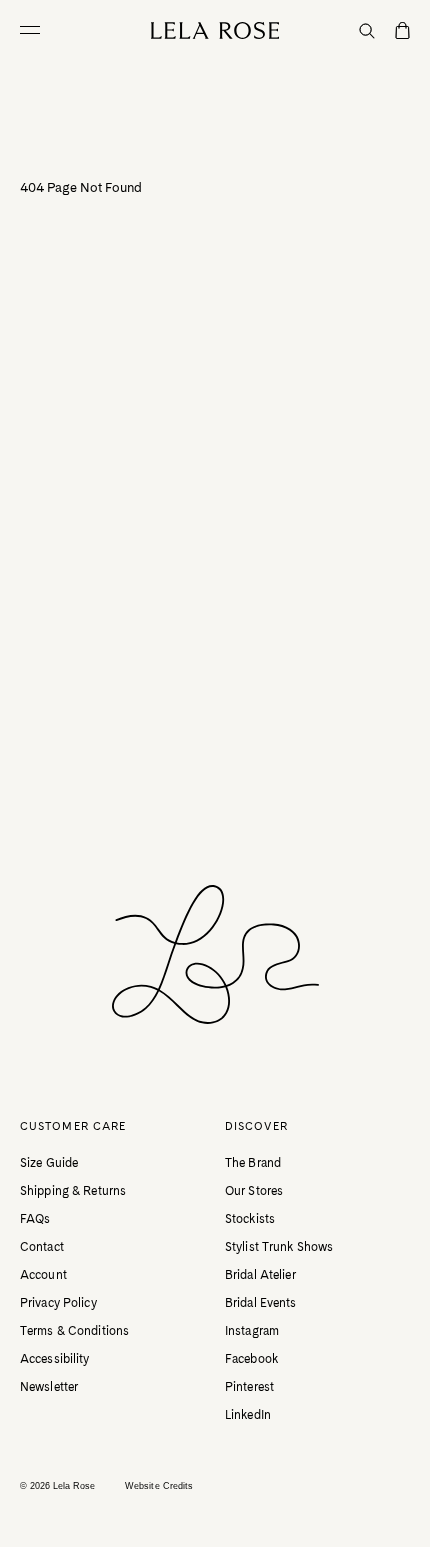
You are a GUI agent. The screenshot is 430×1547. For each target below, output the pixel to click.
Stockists (250, 1219)
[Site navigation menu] (35, 30)
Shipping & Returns (73, 1191)
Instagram (252, 1331)
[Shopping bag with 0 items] (402, 32)
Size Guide (49, 1163)
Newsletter (49, 1387)
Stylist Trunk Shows (279, 1247)
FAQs (35, 1219)
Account (43, 1275)
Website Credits (159, 1486)
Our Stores (254, 1191)
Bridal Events (261, 1303)
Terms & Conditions (74, 1331)
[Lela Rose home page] (215, 30)
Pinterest (249, 1387)
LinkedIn (248, 1415)
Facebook (251, 1359)
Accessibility (55, 1359)
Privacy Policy (58, 1303)
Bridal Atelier (260, 1275)
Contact (42, 1247)
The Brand (253, 1163)
